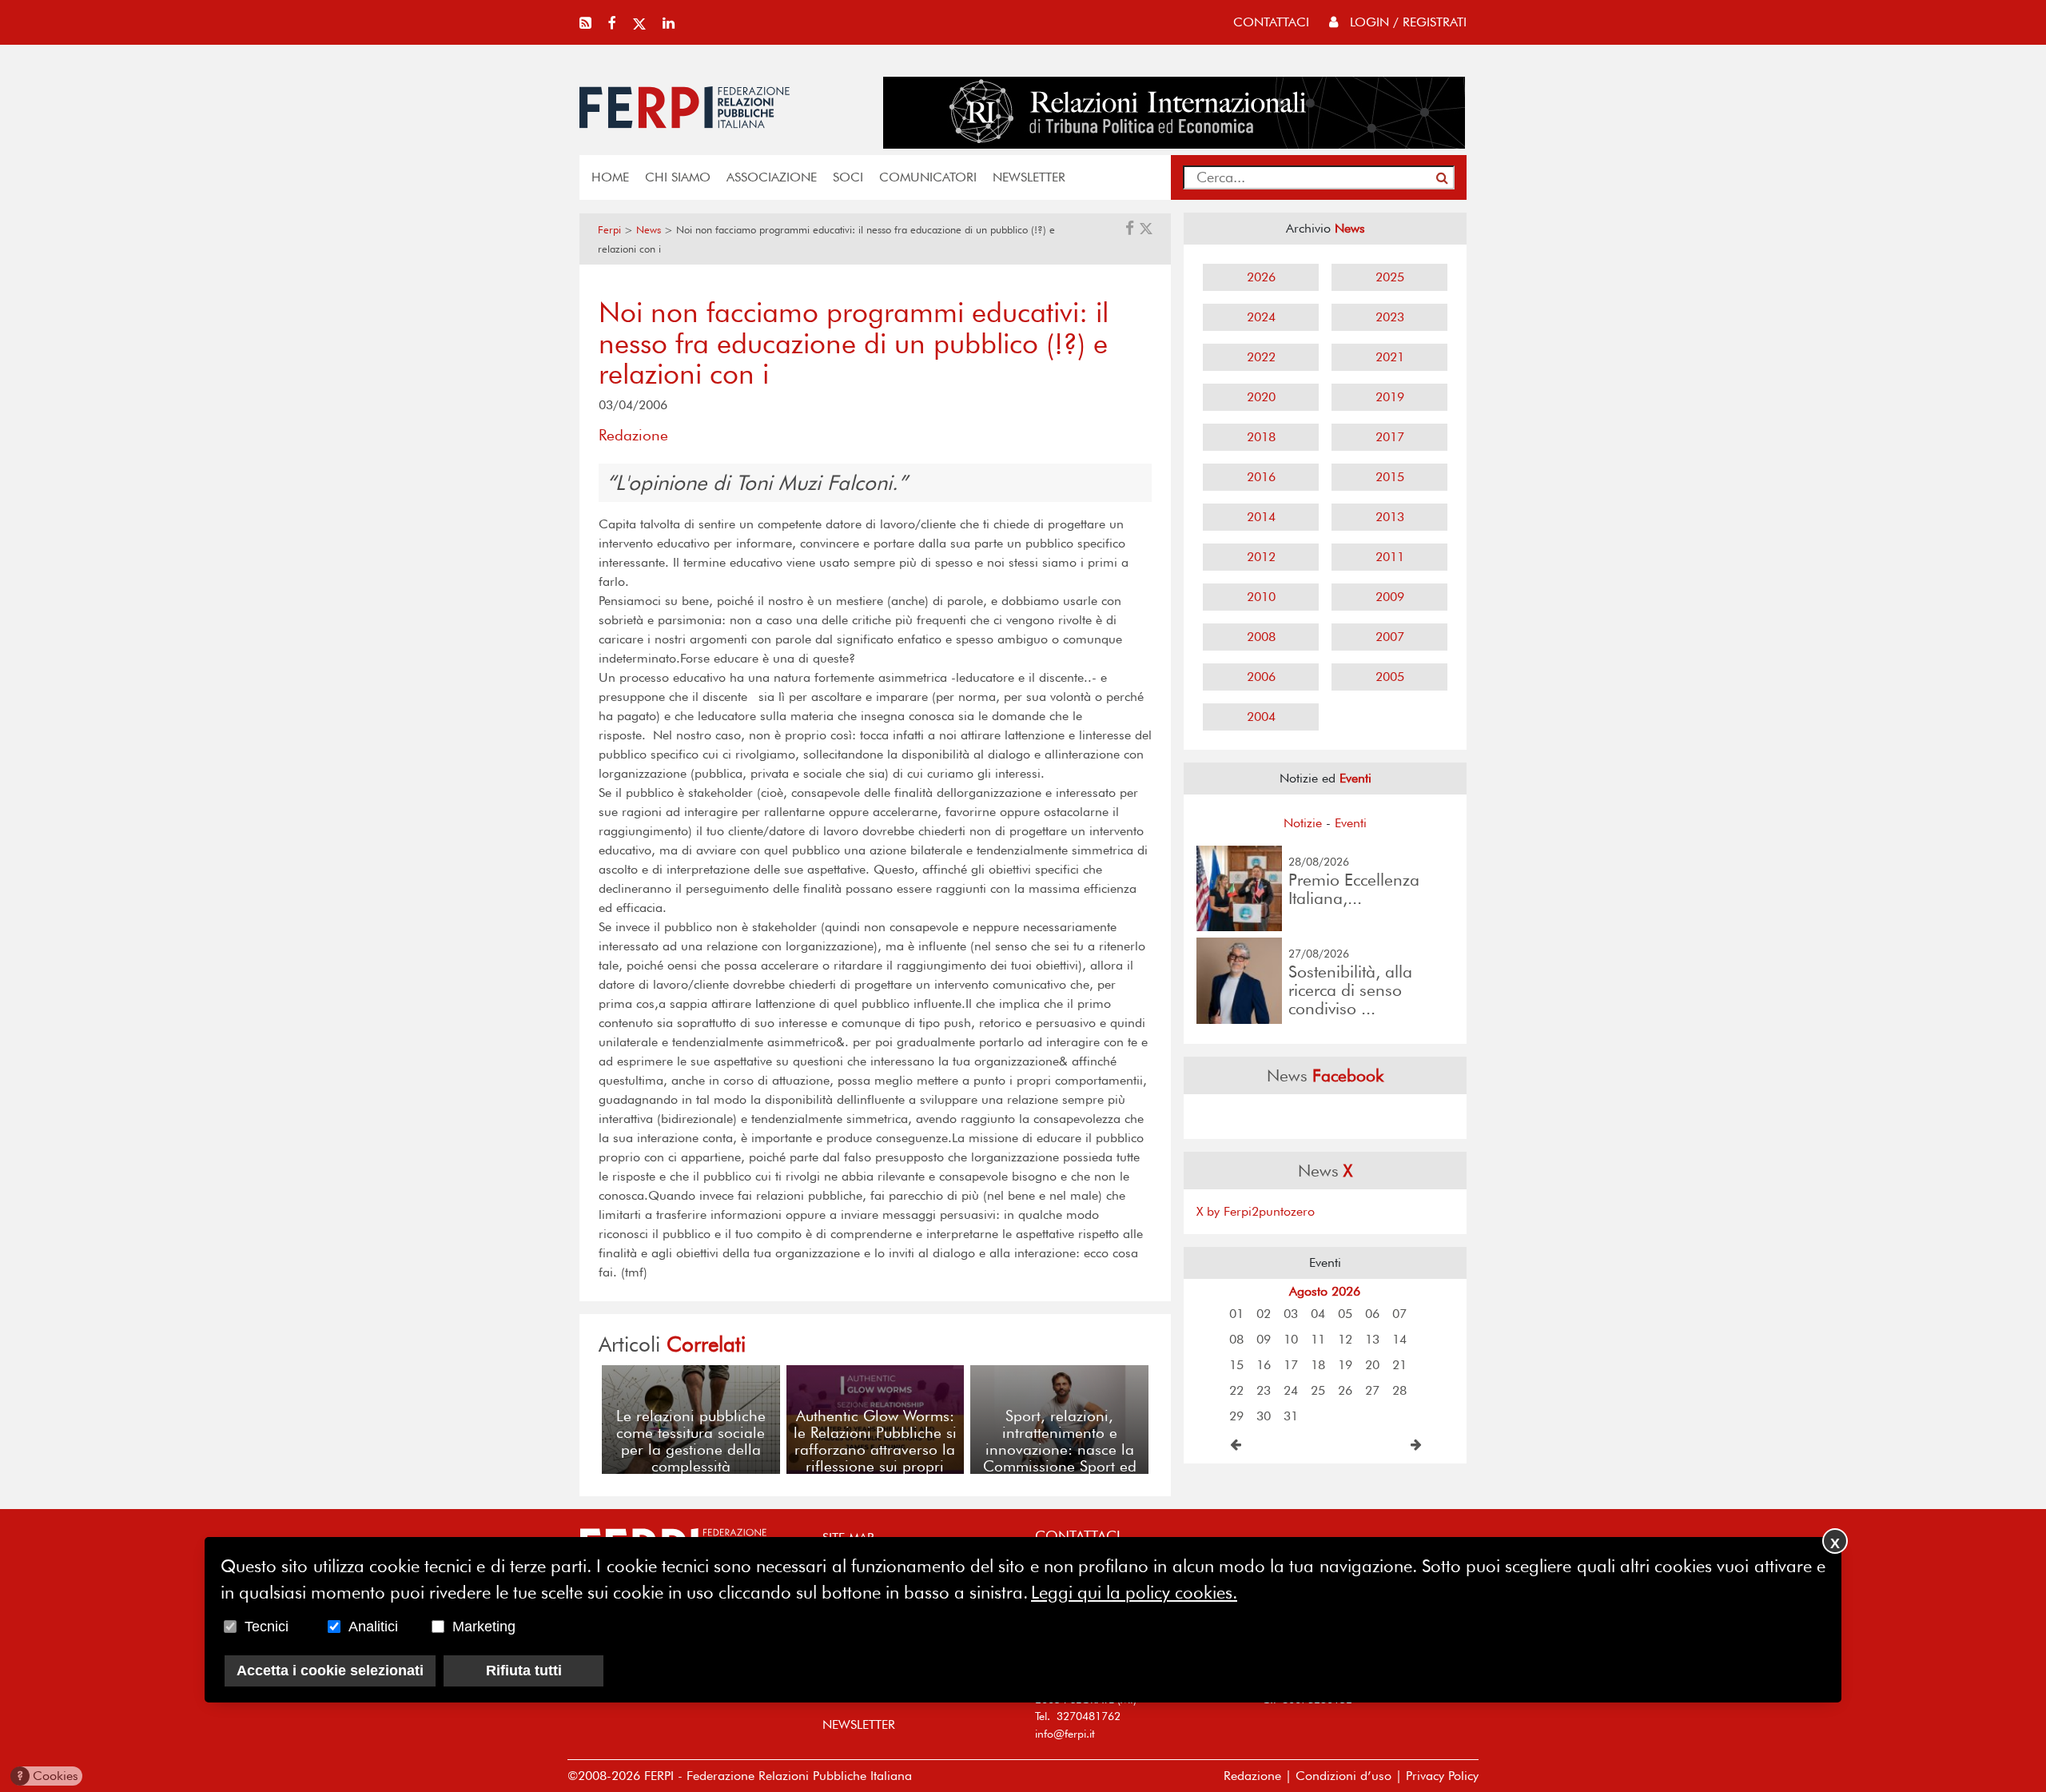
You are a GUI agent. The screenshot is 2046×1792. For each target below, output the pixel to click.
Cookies (48, 1776)
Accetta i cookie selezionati (330, 1671)
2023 (1390, 317)
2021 (1390, 357)
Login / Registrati (1406, 22)
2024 (1261, 317)
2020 (1261, 397)
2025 (1390, 277)
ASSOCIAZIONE (772, 177)
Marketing (484, 1627)
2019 (1390, 397)
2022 (1261, 357)
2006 (1261, 677)
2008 (1261, 637)
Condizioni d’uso (1343, 1776)
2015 (1390, 477)
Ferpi (609, 230)
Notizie (1303, 823)
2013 (1390, 517)
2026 (1261, 277)
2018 (1261, 437)
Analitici (373, 1627)
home (610, 177)
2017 (1390, 437)
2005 (1390, 677)
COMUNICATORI (928, 177)
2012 (1261, 557)
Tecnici (267, 1627)
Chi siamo (678, 177)
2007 (1390, 637)
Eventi (1351, 823)
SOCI (848, 177)
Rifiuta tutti (524, 1671)
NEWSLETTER (1029, 177)
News (649, 230)
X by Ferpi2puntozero (1256, 1211)
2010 (1261, 597)
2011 (1390, 557)
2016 (1261, 477)
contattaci (1271, 22)
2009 (1390, 597)
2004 (1261, 717)
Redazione (1252, 1776)
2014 (1261, 517)
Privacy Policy (1442, 1776)
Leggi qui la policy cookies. (1134, 1592)
